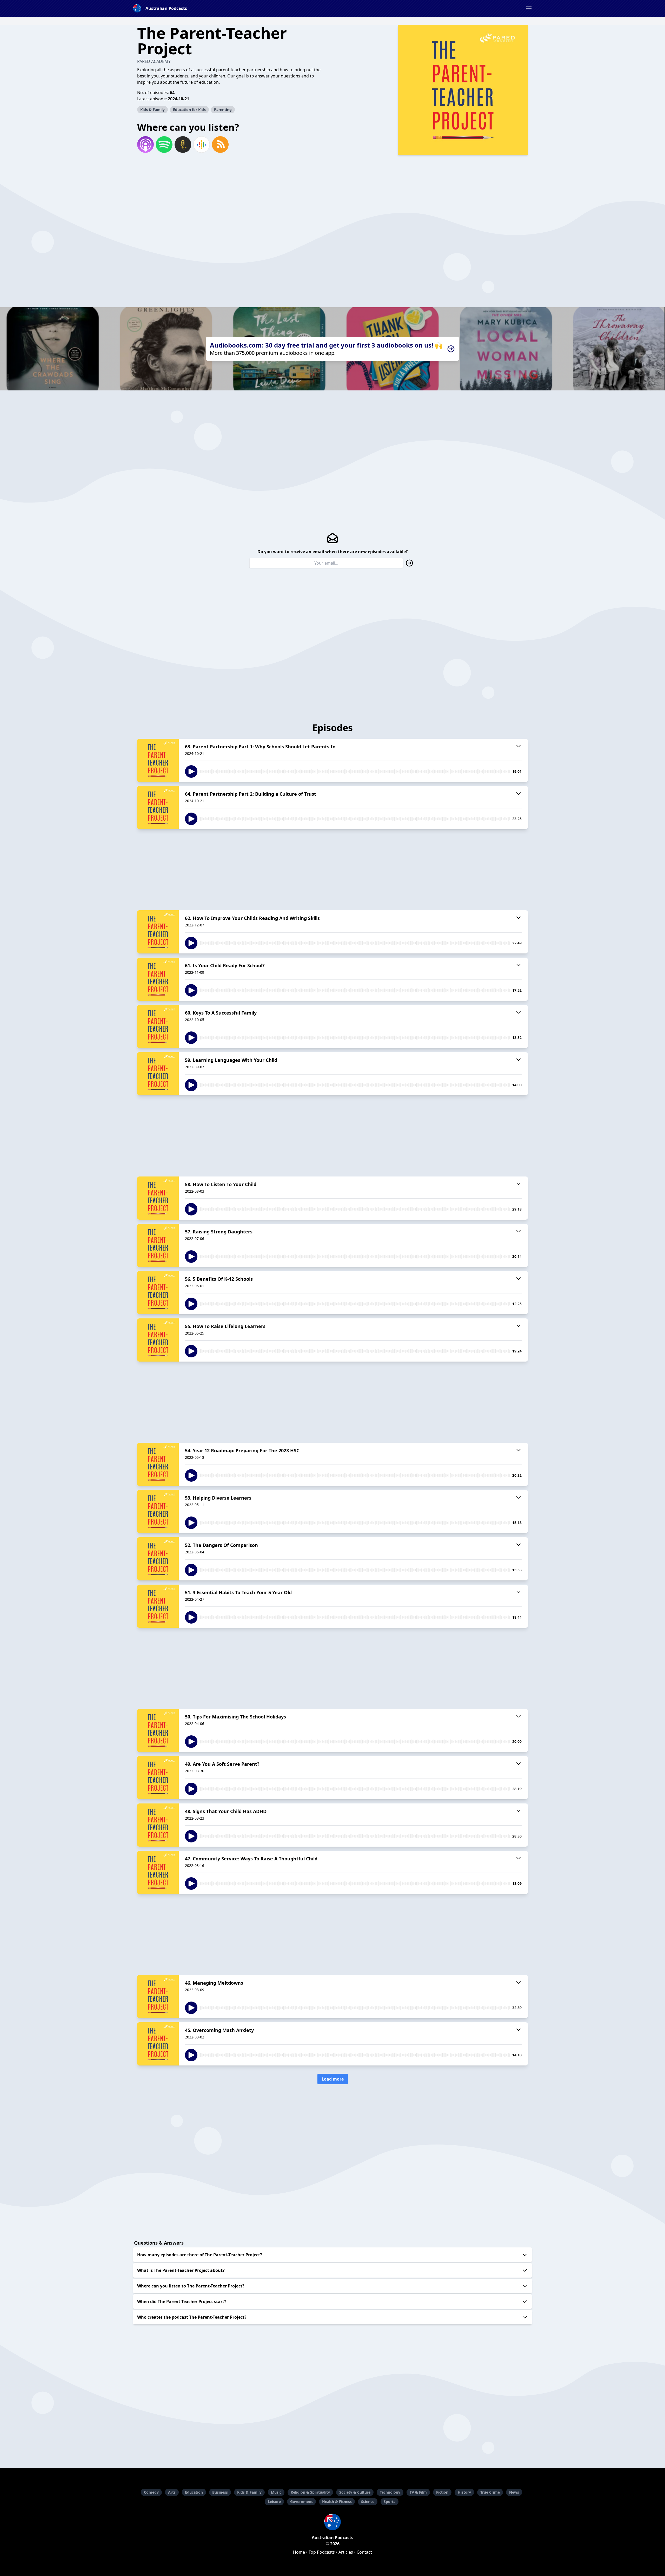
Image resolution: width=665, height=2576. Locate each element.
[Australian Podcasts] (332, 2522)
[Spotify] (164, 145)
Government (301, 2502)
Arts (172, 2492)
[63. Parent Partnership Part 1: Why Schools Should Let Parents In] (158, 760)
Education (194, 2492)
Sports (390, 2502)
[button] (529, 8)
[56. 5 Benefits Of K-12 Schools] (158, 1293)
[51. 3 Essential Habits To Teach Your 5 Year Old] (158, 1606)
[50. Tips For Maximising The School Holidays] (158, 1730)
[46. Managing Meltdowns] (158, 1997)
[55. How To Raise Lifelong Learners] (158, 1340)
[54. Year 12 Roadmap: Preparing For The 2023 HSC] (158, 1464)
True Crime (490, 2492)
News (514, 2492)
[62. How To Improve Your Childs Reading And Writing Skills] (158, 932)
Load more (333, 2079)
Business (220, 2492)
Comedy (151, 2492)
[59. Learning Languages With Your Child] (158, 1074)
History (464, 2492)
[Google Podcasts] (202, 145)
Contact (364, 2552)
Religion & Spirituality (310, 2492)
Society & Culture (355, 2492)
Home (299, 2552)
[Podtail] (183, 145)
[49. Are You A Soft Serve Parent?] (158, 1778)
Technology (390, 2492)
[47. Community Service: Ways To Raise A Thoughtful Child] (158, 1872)
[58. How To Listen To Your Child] (158, 1198)
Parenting (223, 110)
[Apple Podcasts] (145, 145)
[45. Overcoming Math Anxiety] (158, 2044)
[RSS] (220, 145)
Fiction (442, 2492)
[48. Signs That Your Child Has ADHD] (158, 1825)
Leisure (274, 2502)
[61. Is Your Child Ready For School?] (158, 979)
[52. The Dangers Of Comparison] (158, 1559)
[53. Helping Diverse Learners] (158, 1512)
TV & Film (418, 2492)
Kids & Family (152, 110)
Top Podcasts (322, 2552)
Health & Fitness (337, 2502)
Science (368, 2502)
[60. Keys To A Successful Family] (158, 1027)
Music (276, 2492)
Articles (346, 2552)
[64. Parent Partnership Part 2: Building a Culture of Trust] (158, 808)
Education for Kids (189, 110)
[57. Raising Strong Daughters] (158, 1245)
